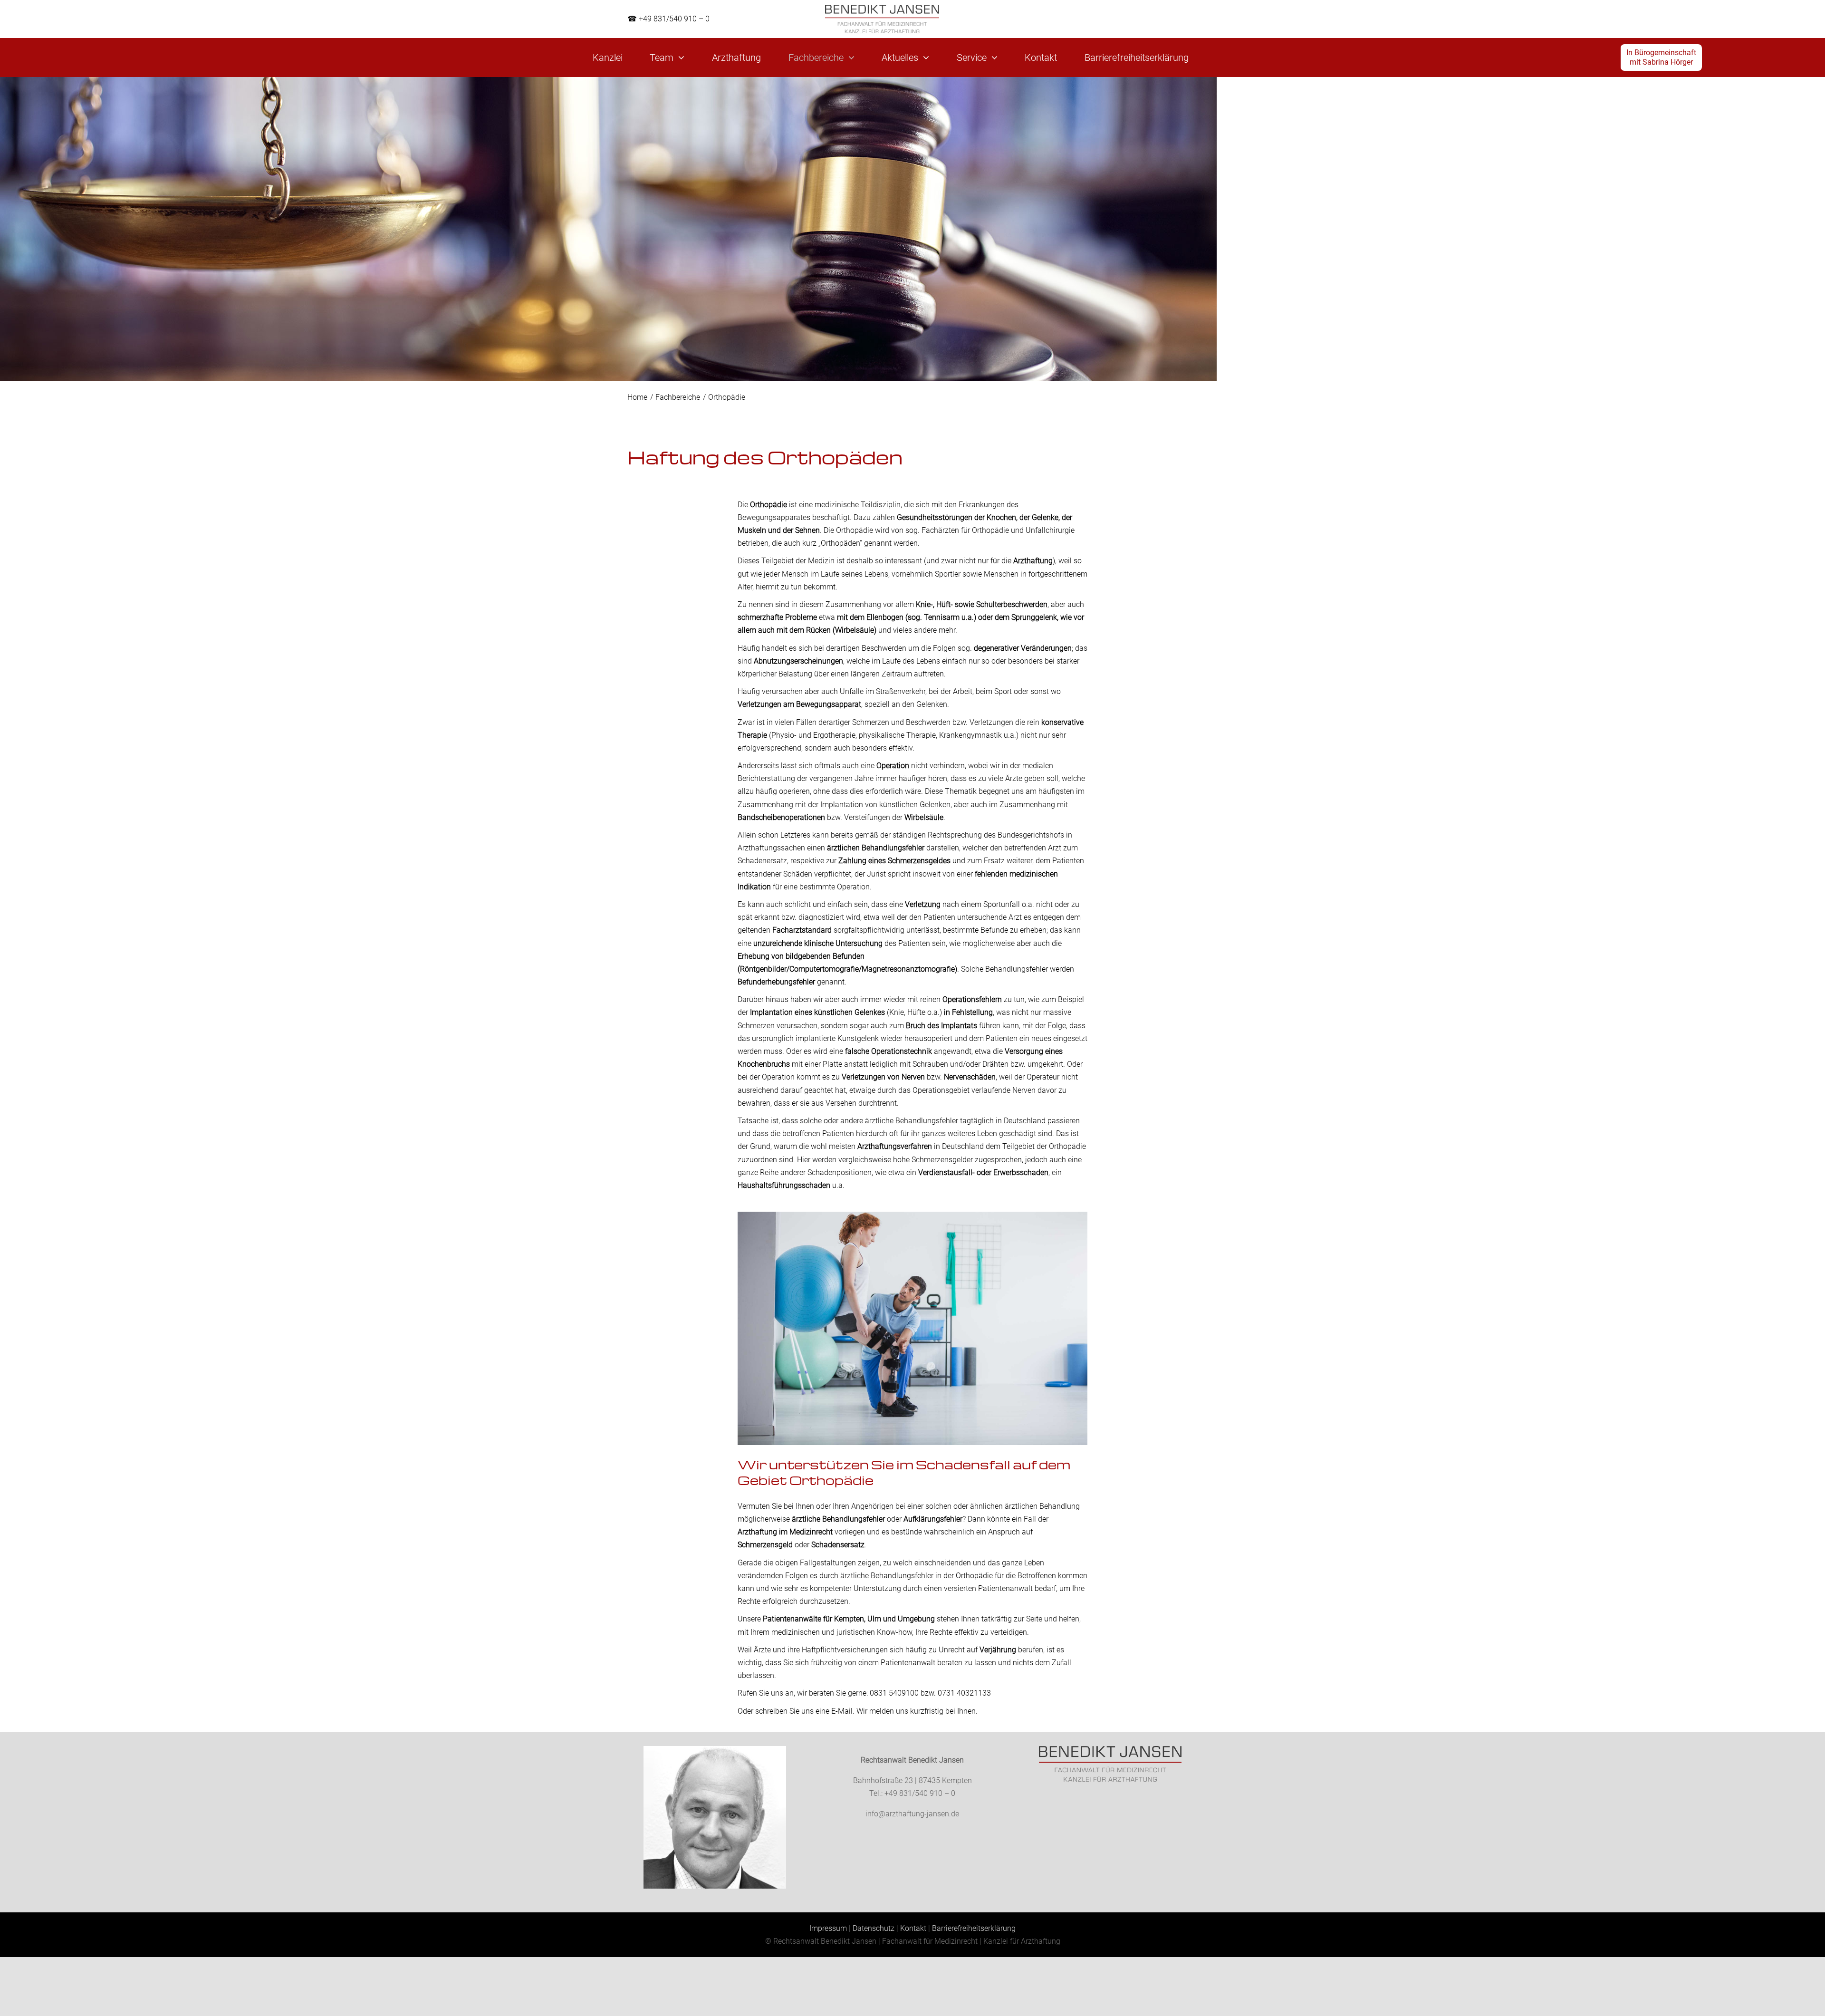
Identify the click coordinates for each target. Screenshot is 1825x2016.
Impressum (828, 1928)
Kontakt (913, 1928)
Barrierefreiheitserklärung (974, 1928)
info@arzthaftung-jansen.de (912, 1814)
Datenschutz (874, 1928)
